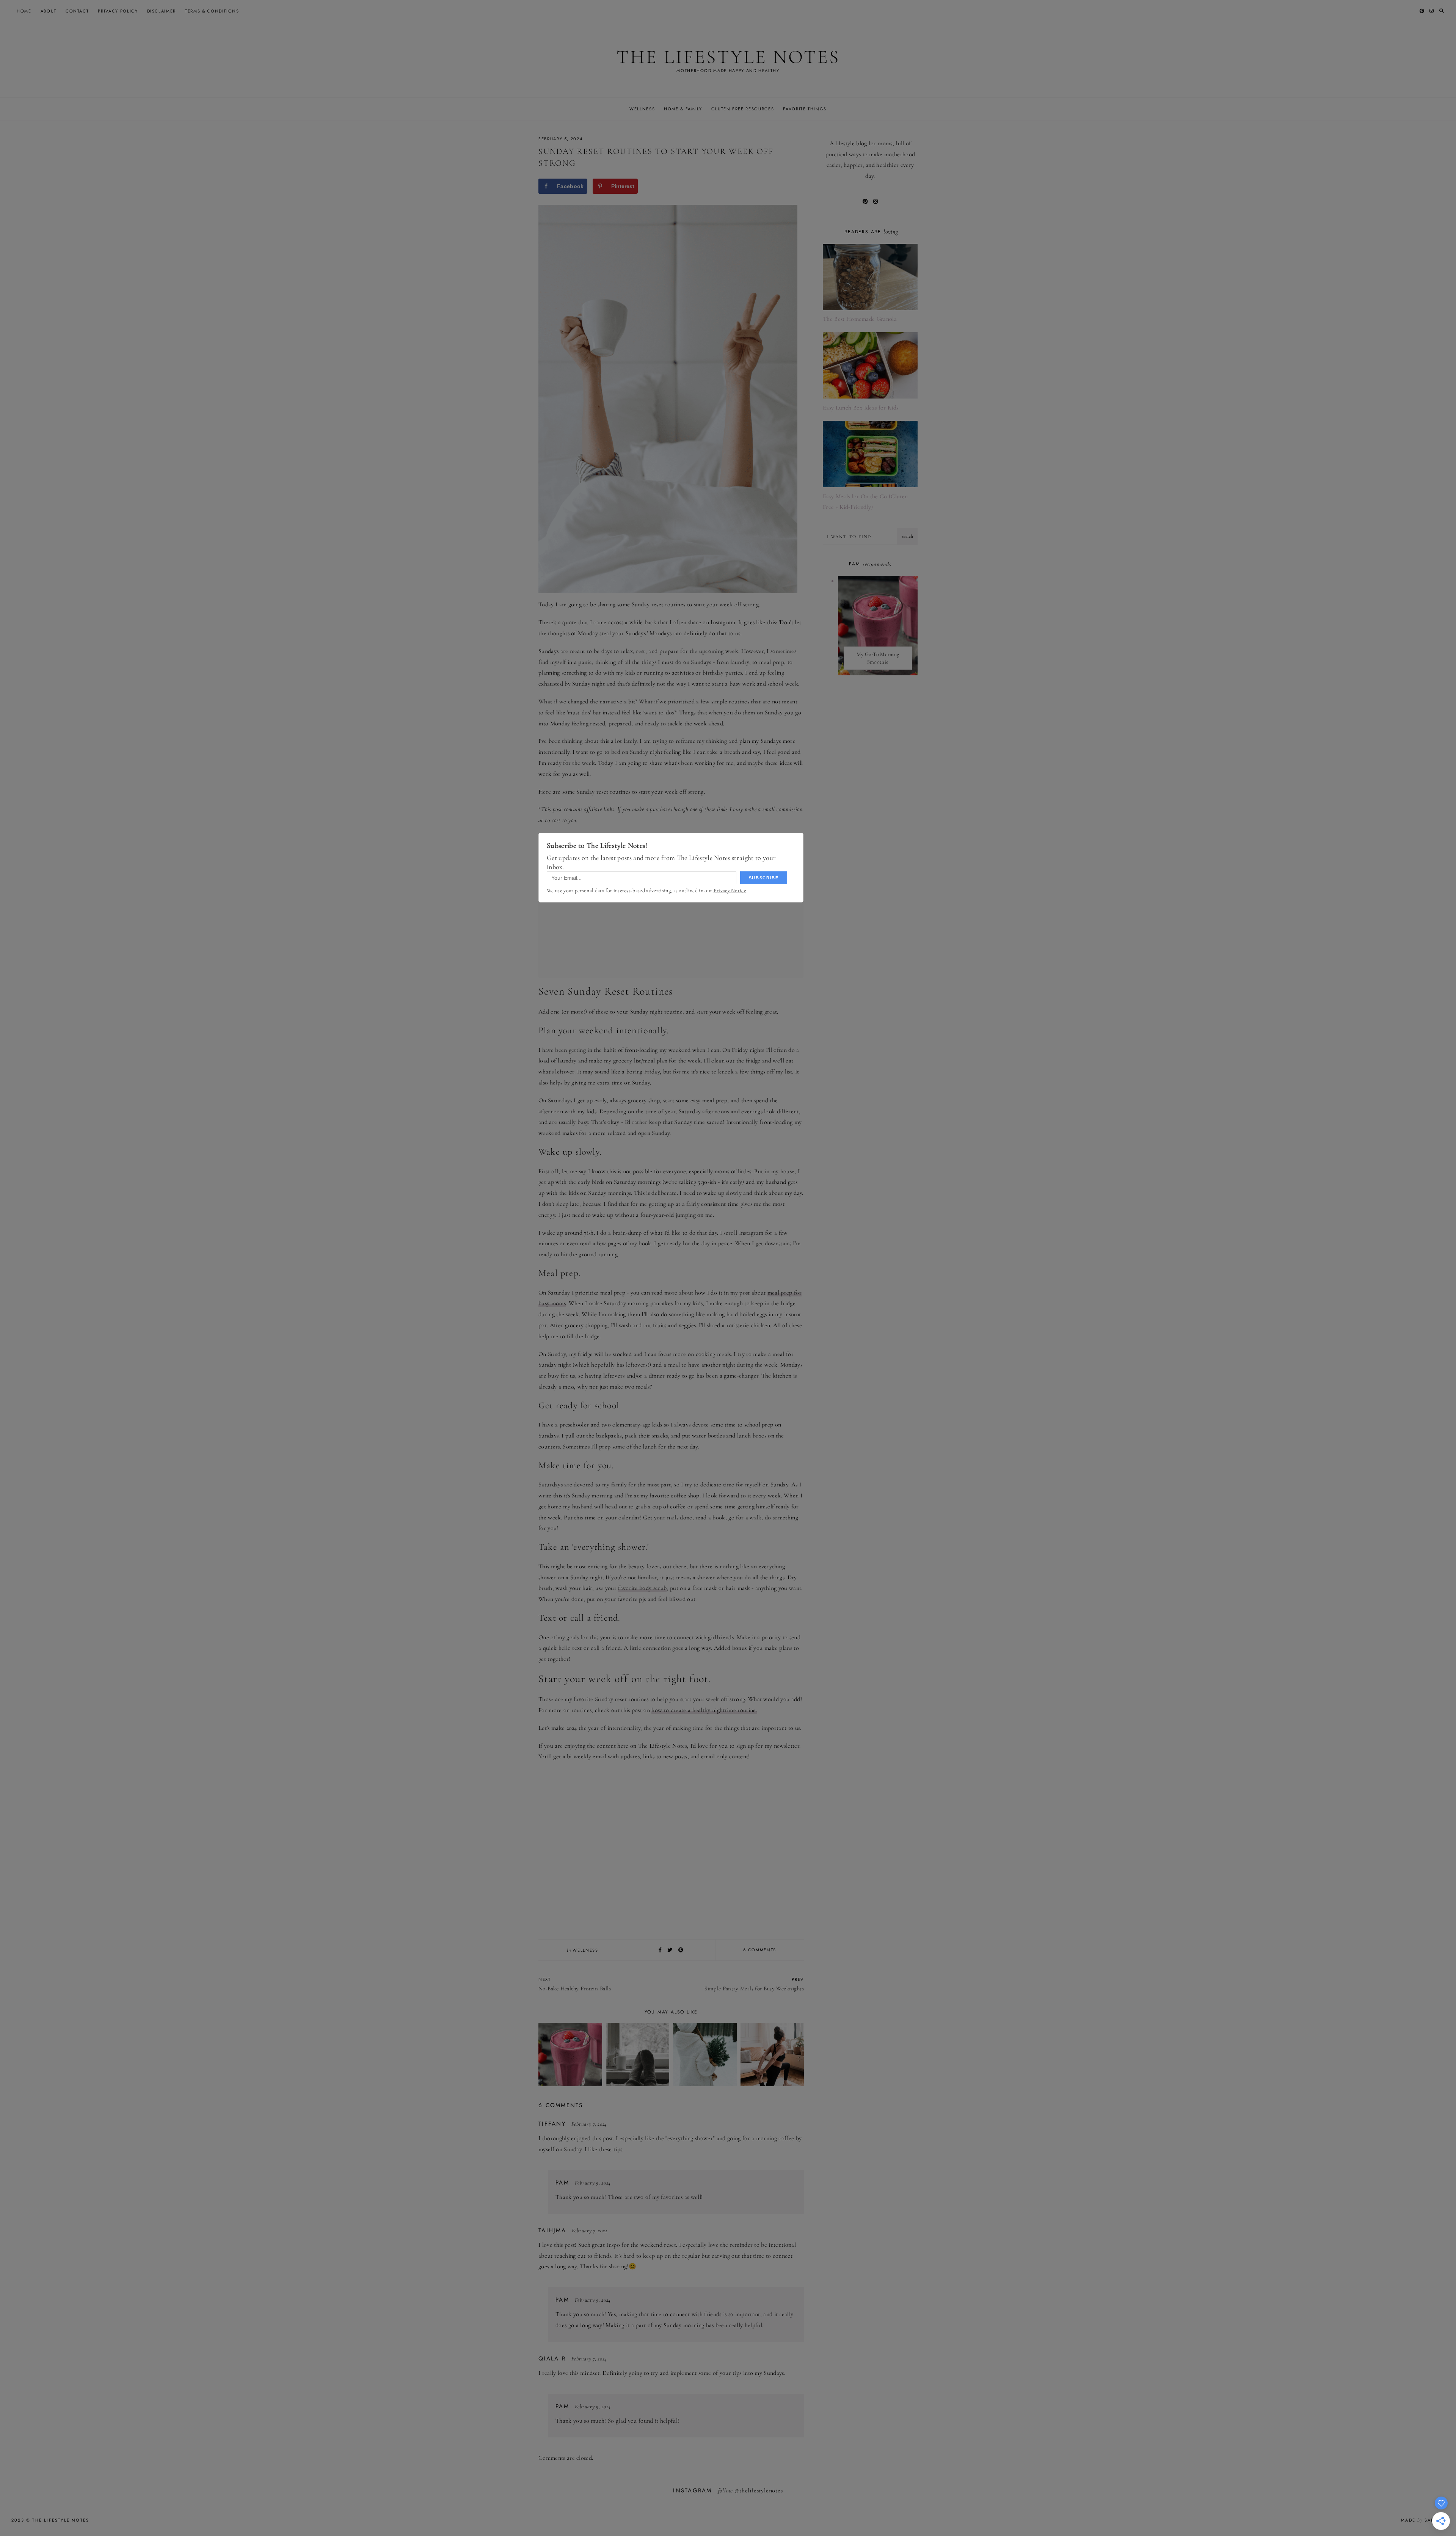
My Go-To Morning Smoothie (878, 658)
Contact (77, 11)
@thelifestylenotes (759, 2490)
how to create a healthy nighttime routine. (704, 1710)
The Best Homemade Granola (860, 319)
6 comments (760, 1950)
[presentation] (878, 626)
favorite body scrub (642, 1588)
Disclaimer (162, 11)
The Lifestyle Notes (728, 57)
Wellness (642, 109)
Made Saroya (1423, 2520)
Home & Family (683, 109)
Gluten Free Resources (743, 109)
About (49, 11)
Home (24, 11)
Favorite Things (805, 109)
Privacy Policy (118, 11)
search (908, 536)
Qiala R (552, 2359)
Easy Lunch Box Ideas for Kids (861, 408)
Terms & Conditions (212, 11)
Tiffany (552, 2124)
